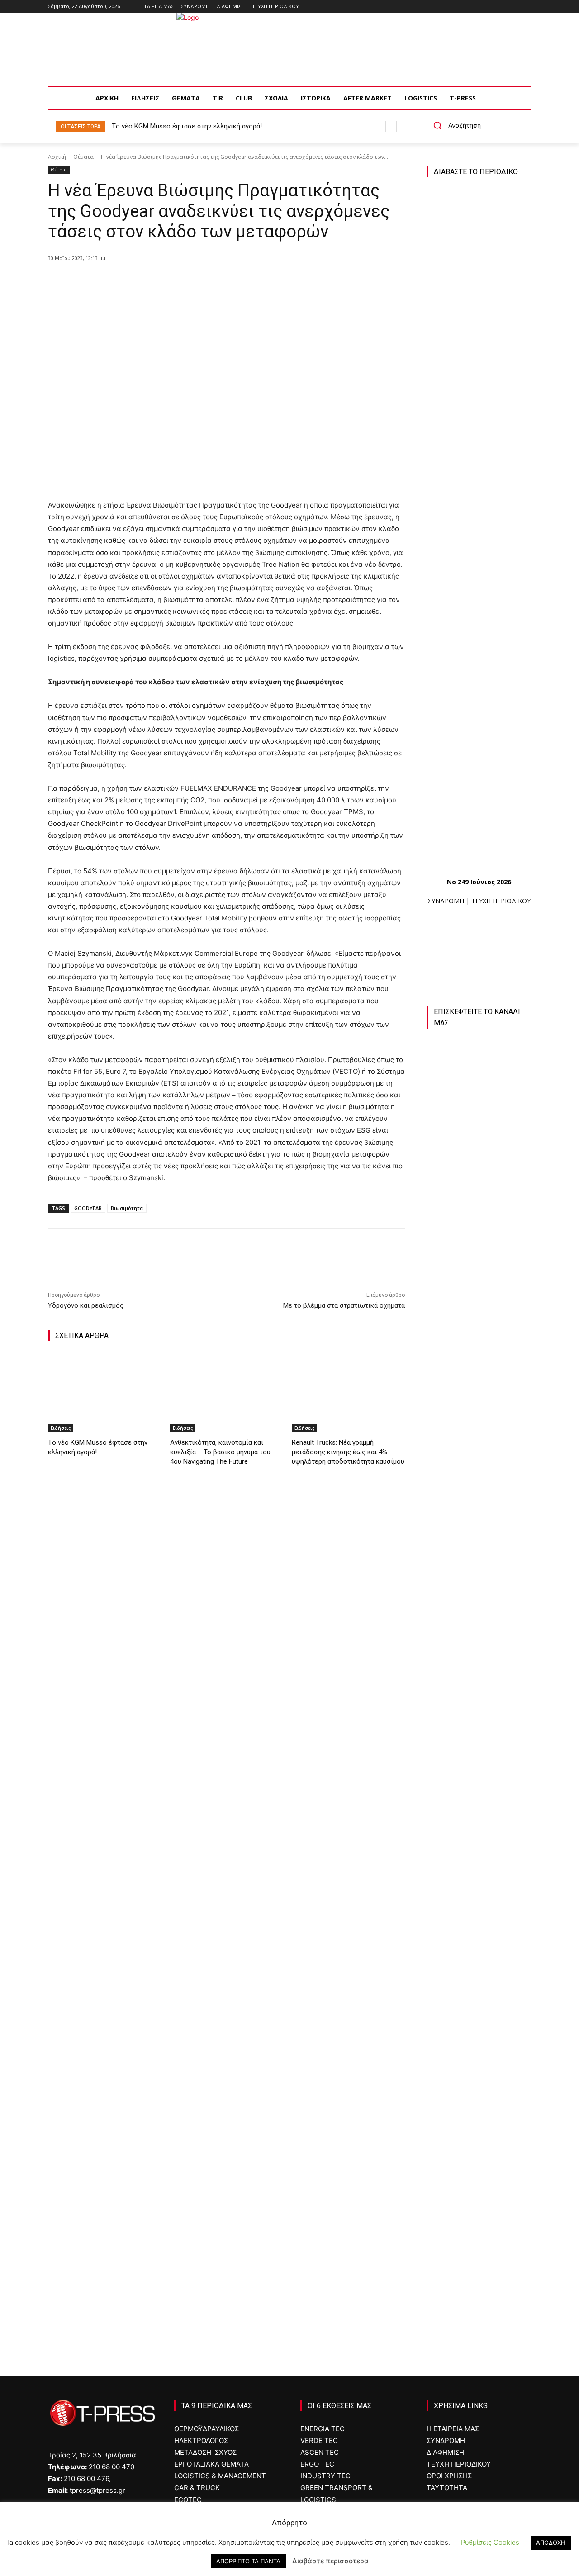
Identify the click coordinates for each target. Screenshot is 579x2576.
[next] (391, 126)
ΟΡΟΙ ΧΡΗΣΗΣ (449, 2476)
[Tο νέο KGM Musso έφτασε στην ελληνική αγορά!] (104, 1392)
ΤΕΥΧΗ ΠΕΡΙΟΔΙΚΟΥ (501, 901)
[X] (152, 281)
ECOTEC (188, 2500)
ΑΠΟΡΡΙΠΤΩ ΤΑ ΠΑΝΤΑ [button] (248, 2561)
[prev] (377, 126)
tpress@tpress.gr (97, 2490)
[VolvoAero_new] (479, 2065)
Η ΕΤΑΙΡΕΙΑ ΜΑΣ (453, 2429)
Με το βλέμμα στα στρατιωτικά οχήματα (344, 1305)
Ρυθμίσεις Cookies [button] (490, 2542)
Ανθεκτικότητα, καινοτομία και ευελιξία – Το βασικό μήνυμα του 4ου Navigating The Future (220, 1452)
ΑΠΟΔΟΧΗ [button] (551, 2543)
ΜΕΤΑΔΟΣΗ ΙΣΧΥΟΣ (205, 2452)
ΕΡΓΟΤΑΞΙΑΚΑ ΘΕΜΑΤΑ (211, 2464)
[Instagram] (501, 7)
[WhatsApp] (194, 281)
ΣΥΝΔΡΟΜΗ (446, 901)
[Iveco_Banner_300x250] (479, 1961)
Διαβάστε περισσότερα (330, 2561)
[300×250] (479, 1857)
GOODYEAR (88, 1208)
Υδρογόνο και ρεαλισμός (86, 1305)
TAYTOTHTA (447, 2488)
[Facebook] (488, 7)
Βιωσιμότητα (127, 1208)
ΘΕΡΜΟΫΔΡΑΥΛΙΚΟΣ (206, 2429)
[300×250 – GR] (479, 1752)
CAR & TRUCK (197, 2488)
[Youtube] (526, 7)
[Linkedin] (513, 7)
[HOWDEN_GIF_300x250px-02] (479, 2169)
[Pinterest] (173, 281)
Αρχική (57, 157)
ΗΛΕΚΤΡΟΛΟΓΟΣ (201, 2441)
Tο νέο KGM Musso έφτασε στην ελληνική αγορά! (187, 126)
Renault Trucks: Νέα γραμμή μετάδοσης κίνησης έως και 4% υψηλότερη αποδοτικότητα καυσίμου (348, 1452)
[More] (215, 281)
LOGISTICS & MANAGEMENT (220, 2476)
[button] (454, 125)
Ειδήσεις (61, 1428)
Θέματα (83, 157)
